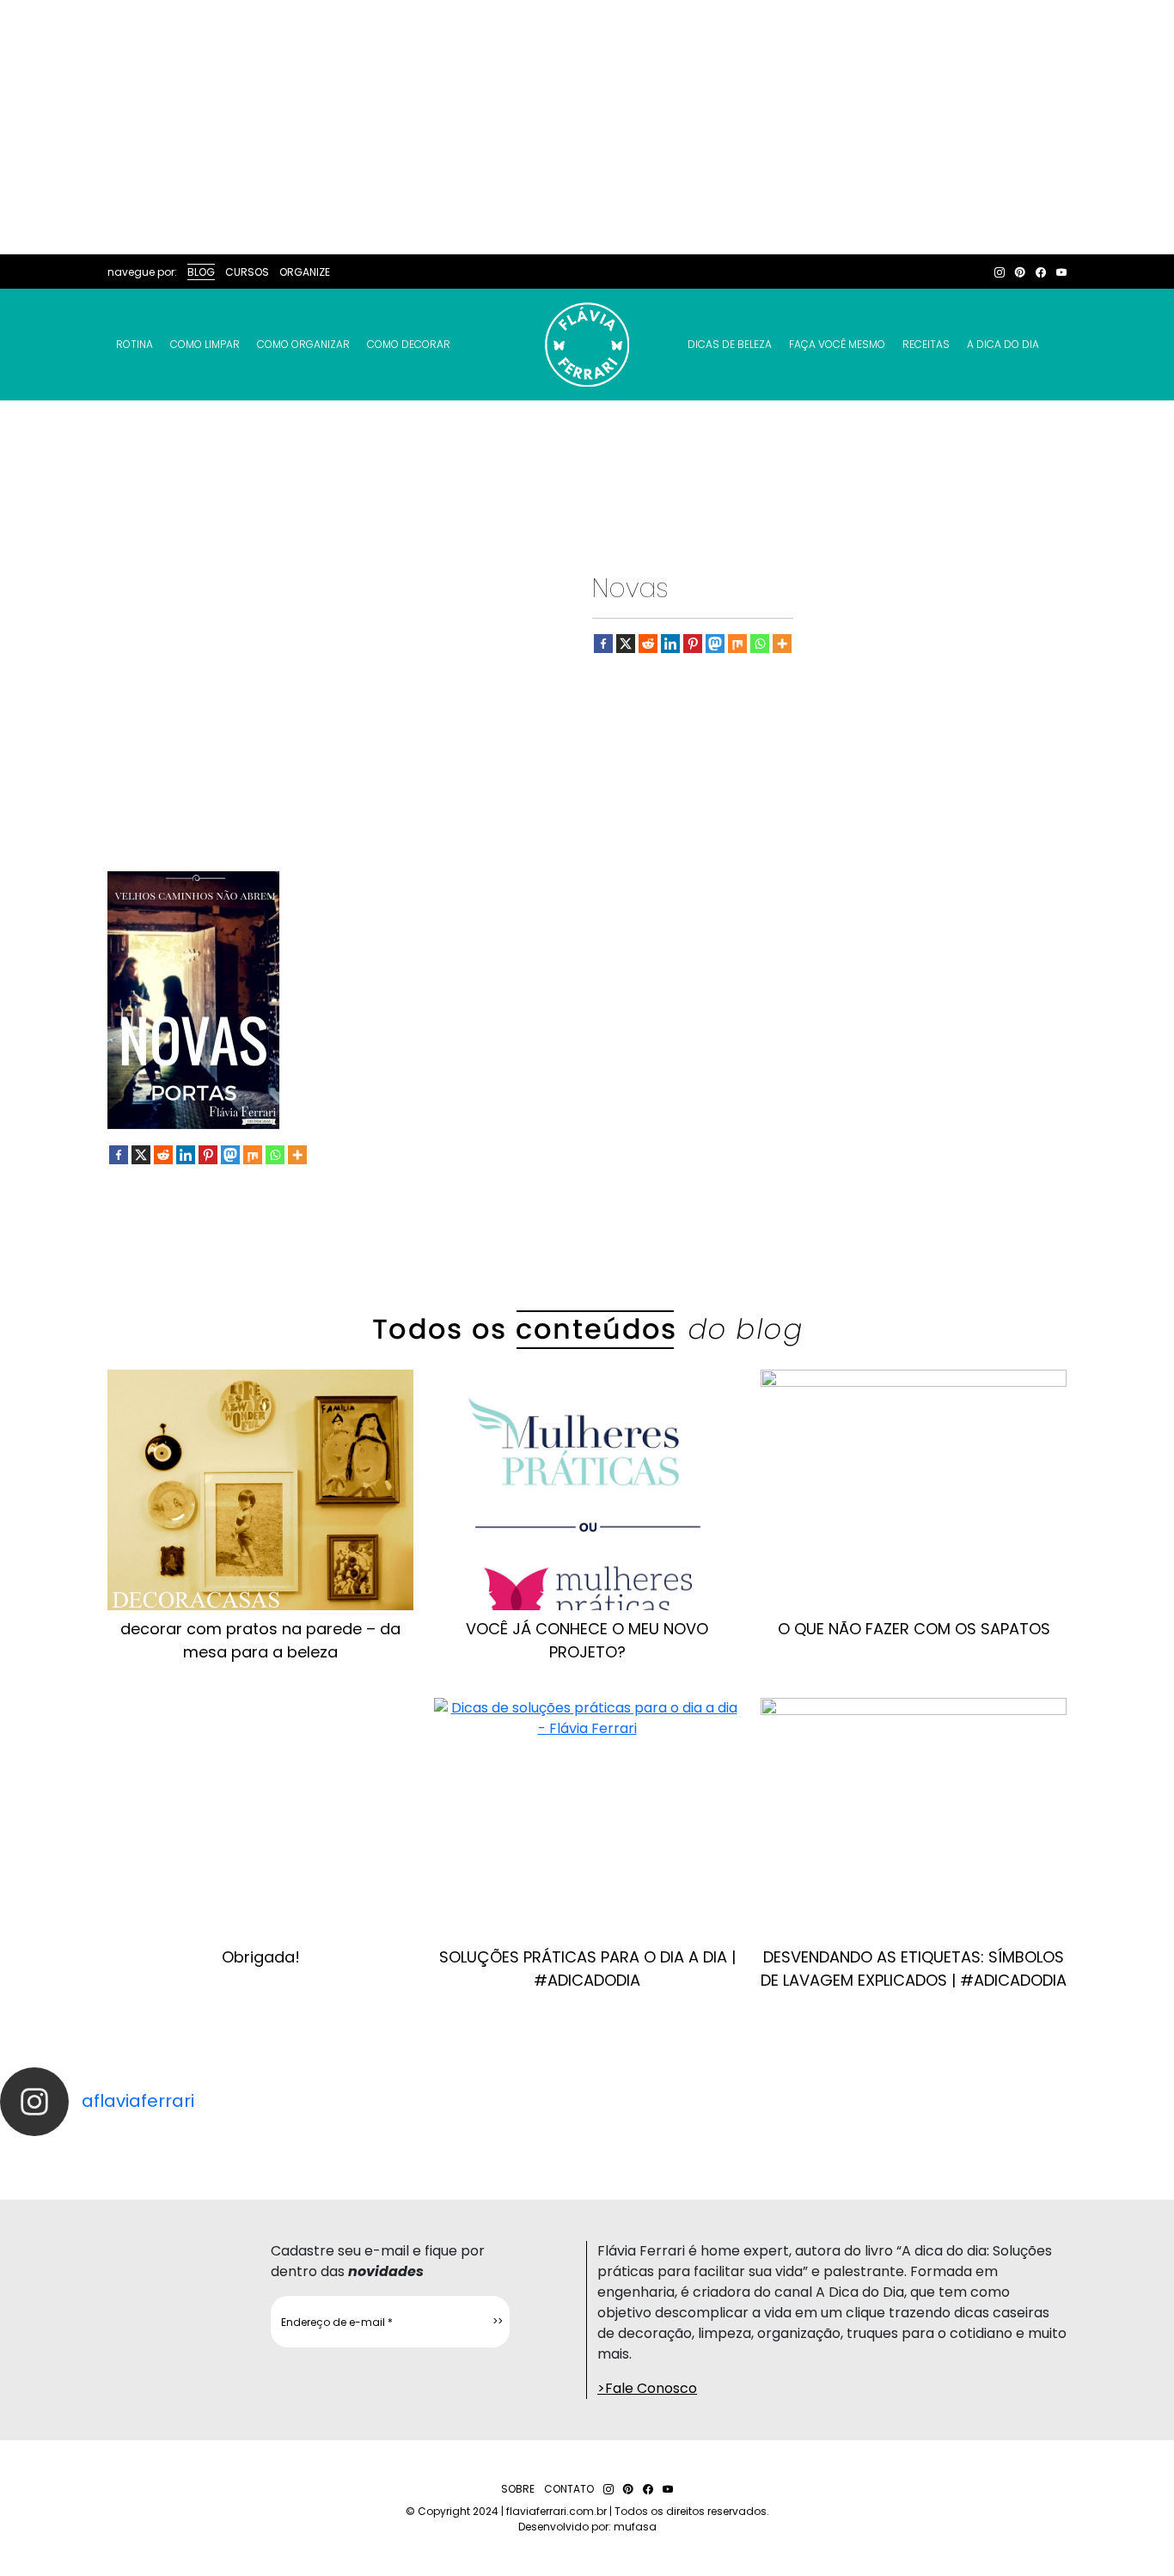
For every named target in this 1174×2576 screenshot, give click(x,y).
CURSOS (247, 272)
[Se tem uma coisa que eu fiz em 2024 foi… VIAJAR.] (220, 2152)
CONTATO (569, 2489)
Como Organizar (303, 344)
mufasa (635, 2527)
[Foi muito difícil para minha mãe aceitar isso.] (367, 2152)
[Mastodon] (715, 644)
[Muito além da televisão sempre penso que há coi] (1101, 2152)
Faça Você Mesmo (837, 344)
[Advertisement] (587, 127)
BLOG (201, 272)
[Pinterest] (693, 644)
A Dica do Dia (1003, 344)
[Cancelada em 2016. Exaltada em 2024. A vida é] (954, 2152)
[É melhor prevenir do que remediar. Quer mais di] (73, 2152)
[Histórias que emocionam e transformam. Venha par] (660, 2152)
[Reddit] (648, 644)
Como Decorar (409, 344)
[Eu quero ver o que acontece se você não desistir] (514, 2152)
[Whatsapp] (760, 644)
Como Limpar (205, 344)
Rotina (135, 344)
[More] (782, 644)
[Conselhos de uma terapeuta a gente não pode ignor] (807, 2152)
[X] (626, 644)
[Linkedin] (670, 644)
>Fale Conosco (647, 2388)
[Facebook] (603, 644)
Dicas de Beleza (730, 344)
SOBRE (518, 2489)
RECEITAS (926, 344)
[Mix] (737, 644)
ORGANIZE (305, 272)
